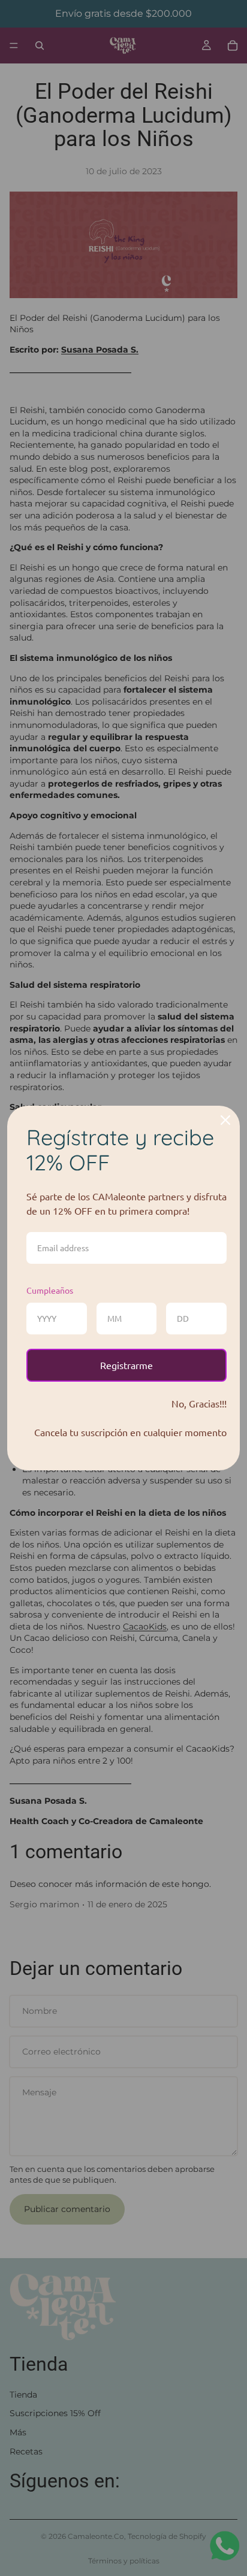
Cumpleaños (50, 1290)
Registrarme (126, 1365)
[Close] (225, 1120)
